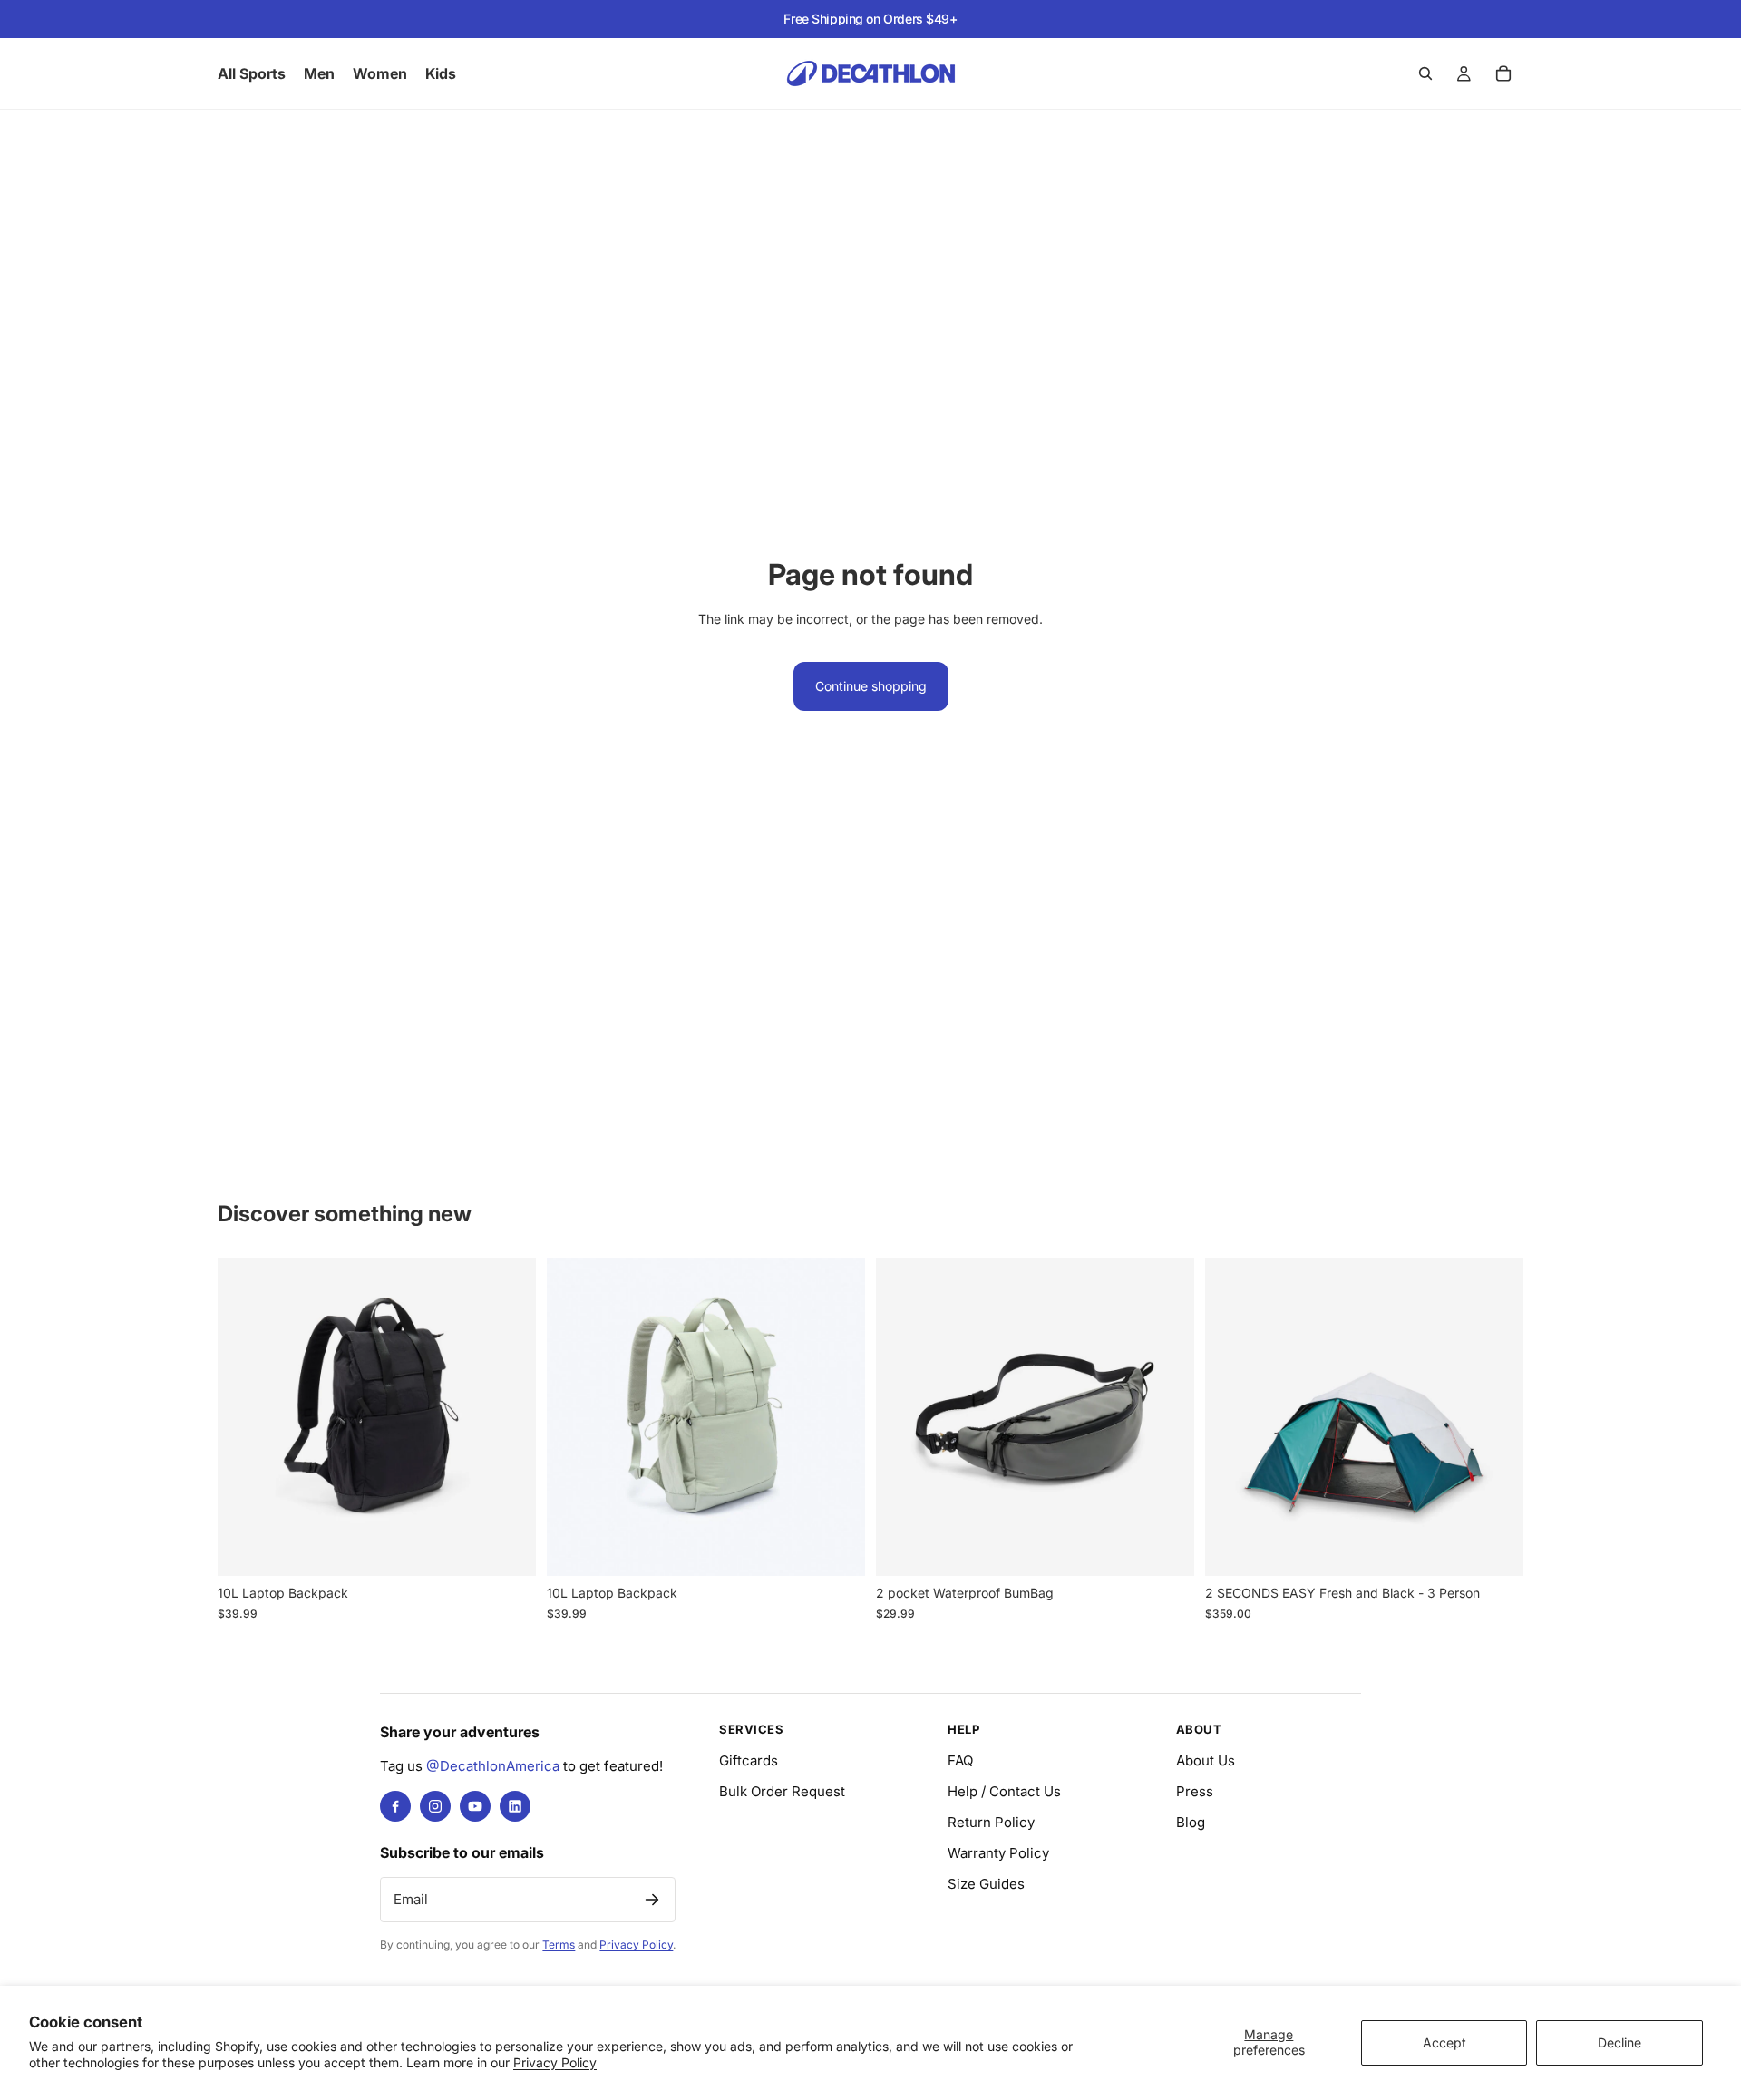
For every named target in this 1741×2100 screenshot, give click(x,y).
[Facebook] (395, 1806)
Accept (1444, 2042)
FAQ (960, 1760)
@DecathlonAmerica (493, 1766)
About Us (1206, 1760)
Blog (1191, 1822)
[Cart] (1503, 73)
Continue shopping (871, 686)
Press (1195, 1791)
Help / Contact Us (1004, 1791)
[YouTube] (475, 1806)
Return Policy (991, 1822)
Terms (559, 1944)
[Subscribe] (652, 1900)
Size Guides (986, 1884)
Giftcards (749, 1760)
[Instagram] (435, 1806)
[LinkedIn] (515, 1806)
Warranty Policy (998, 1853)
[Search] (1425, 73)
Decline (1619, 2042)
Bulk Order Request (782, 1791)
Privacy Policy (555, 2062)
